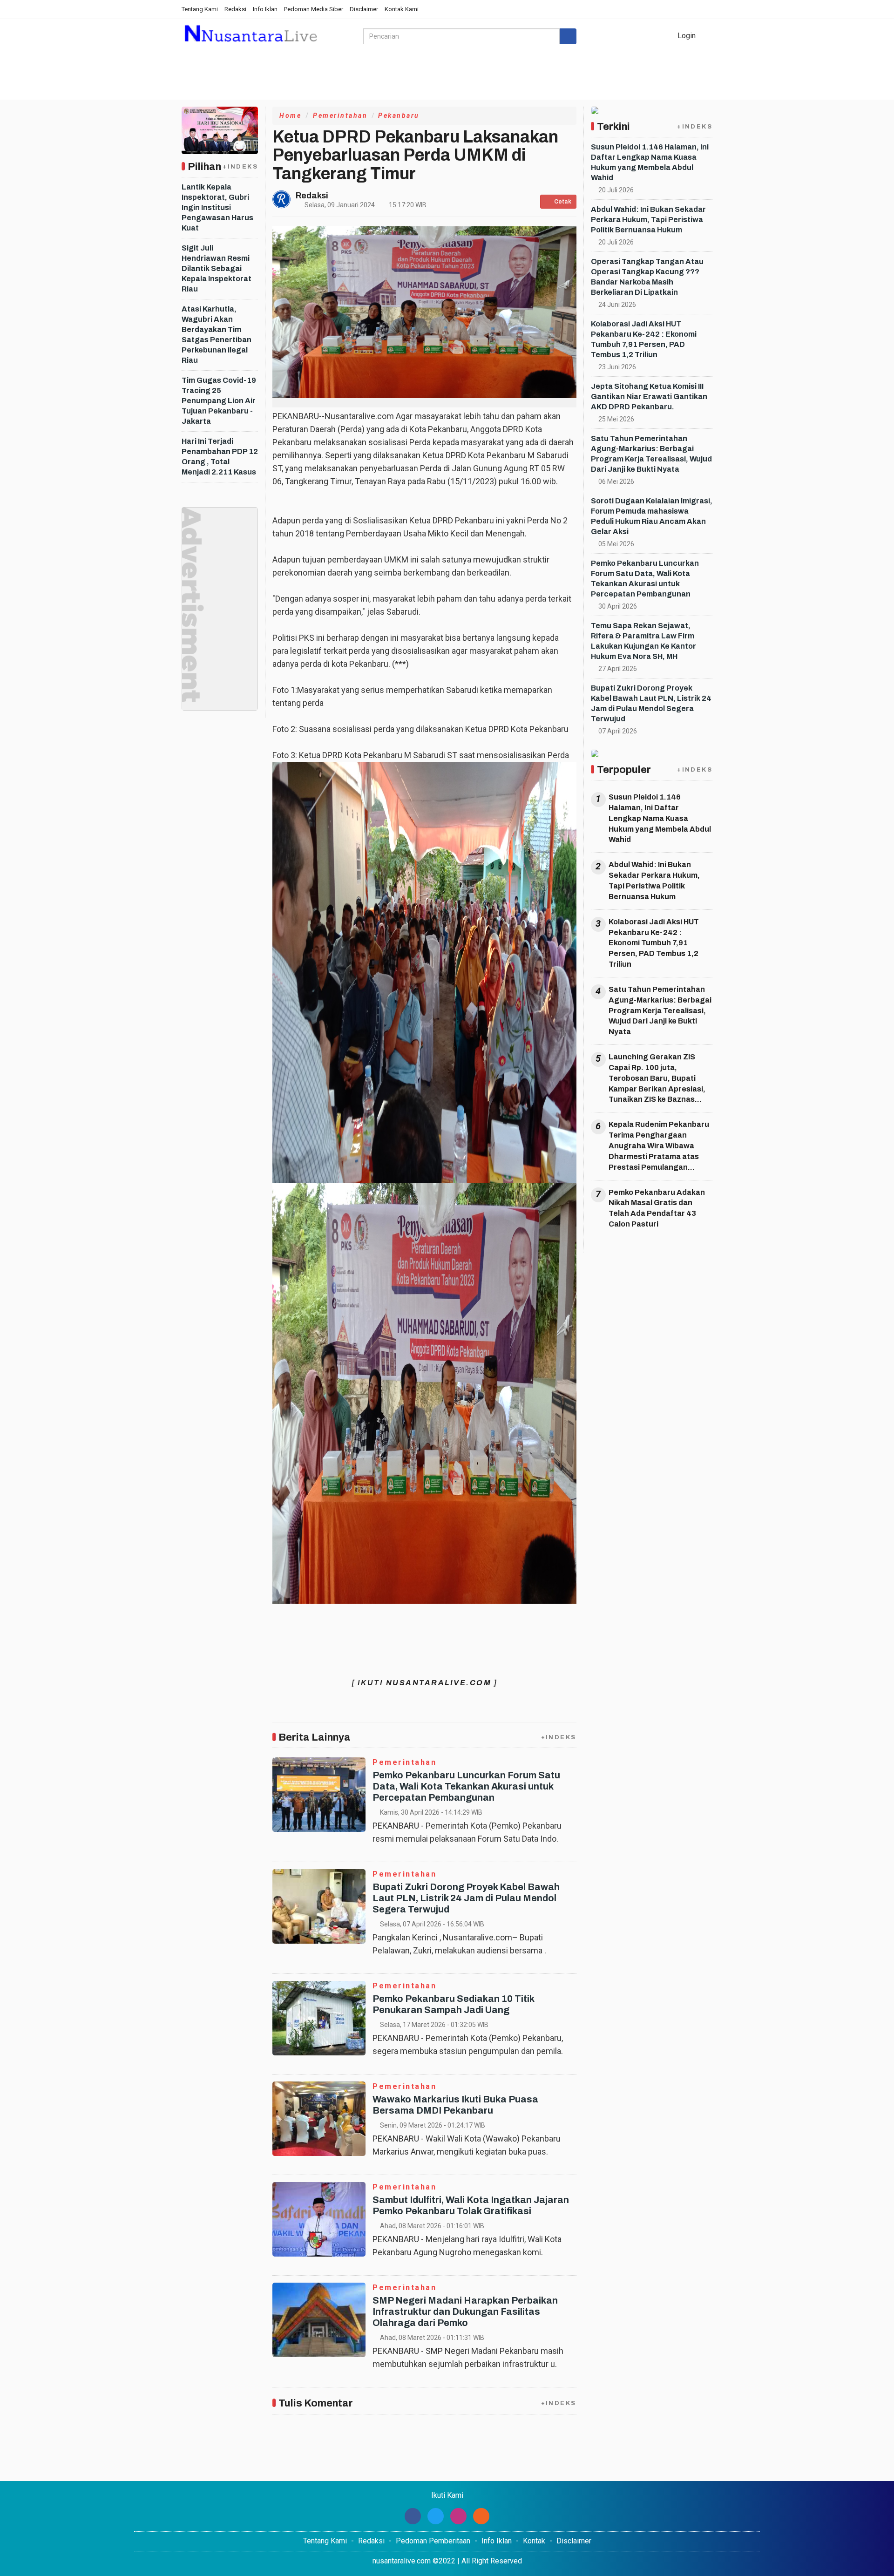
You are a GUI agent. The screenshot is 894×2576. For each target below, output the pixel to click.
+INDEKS (240, 167)
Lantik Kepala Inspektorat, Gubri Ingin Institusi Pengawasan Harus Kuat (217, 207)
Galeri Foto (394, 89)
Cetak (562, 202)
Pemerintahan (340, 115)
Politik (642, 89)
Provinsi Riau (339, 89)
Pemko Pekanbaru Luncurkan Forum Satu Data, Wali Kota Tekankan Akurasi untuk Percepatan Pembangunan (466, 1786)
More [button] (675, 89)
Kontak (534, 2541)
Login (686, 36)
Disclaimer (364, 9)
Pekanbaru (399, 115)
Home (198, 89)
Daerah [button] (537, 89)
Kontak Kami (402, 9)
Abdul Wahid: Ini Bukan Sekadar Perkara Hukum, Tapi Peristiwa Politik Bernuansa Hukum (648, 220)
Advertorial (447, 89)
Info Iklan (265, 9)
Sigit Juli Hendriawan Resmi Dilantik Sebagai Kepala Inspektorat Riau (217, 268)
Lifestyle (237, 89)
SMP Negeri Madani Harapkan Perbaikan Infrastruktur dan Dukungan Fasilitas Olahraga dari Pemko (465, 2312)
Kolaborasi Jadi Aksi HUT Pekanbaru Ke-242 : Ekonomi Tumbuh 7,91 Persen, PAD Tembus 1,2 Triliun (654, 943)
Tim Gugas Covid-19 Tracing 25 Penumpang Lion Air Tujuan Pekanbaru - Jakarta (219, 401)
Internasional (595, 89)
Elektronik (284, 89)
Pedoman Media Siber (314, 9)
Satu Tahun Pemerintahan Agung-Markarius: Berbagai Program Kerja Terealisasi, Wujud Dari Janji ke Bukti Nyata (660, 1010)
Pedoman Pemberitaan (433, 2541)
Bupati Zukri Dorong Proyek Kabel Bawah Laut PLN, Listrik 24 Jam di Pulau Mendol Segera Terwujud (466, 1898)
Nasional (496, 89)
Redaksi (235, 9)
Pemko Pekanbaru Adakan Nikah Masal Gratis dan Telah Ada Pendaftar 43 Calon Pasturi (657, 1208)
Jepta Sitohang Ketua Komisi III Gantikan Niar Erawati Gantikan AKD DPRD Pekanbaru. (649, 397)
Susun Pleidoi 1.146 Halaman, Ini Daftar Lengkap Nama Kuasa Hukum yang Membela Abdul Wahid (660, 818)
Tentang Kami (200, 9)
